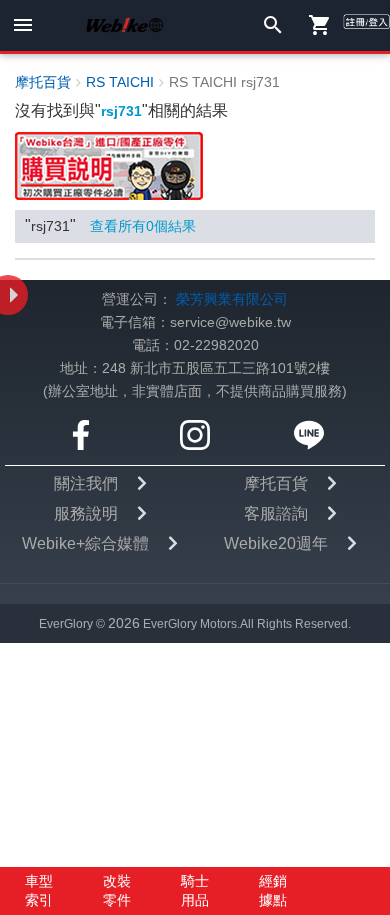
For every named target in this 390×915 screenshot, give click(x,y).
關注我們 (86, 483)
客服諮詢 (276, 513)
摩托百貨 (276, 483)
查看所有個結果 (143, 226)
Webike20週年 (276, 543)
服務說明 (86, 513)
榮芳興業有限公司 (232, 299)
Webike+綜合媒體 (85, 543)
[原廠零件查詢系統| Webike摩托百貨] (109, 165)
